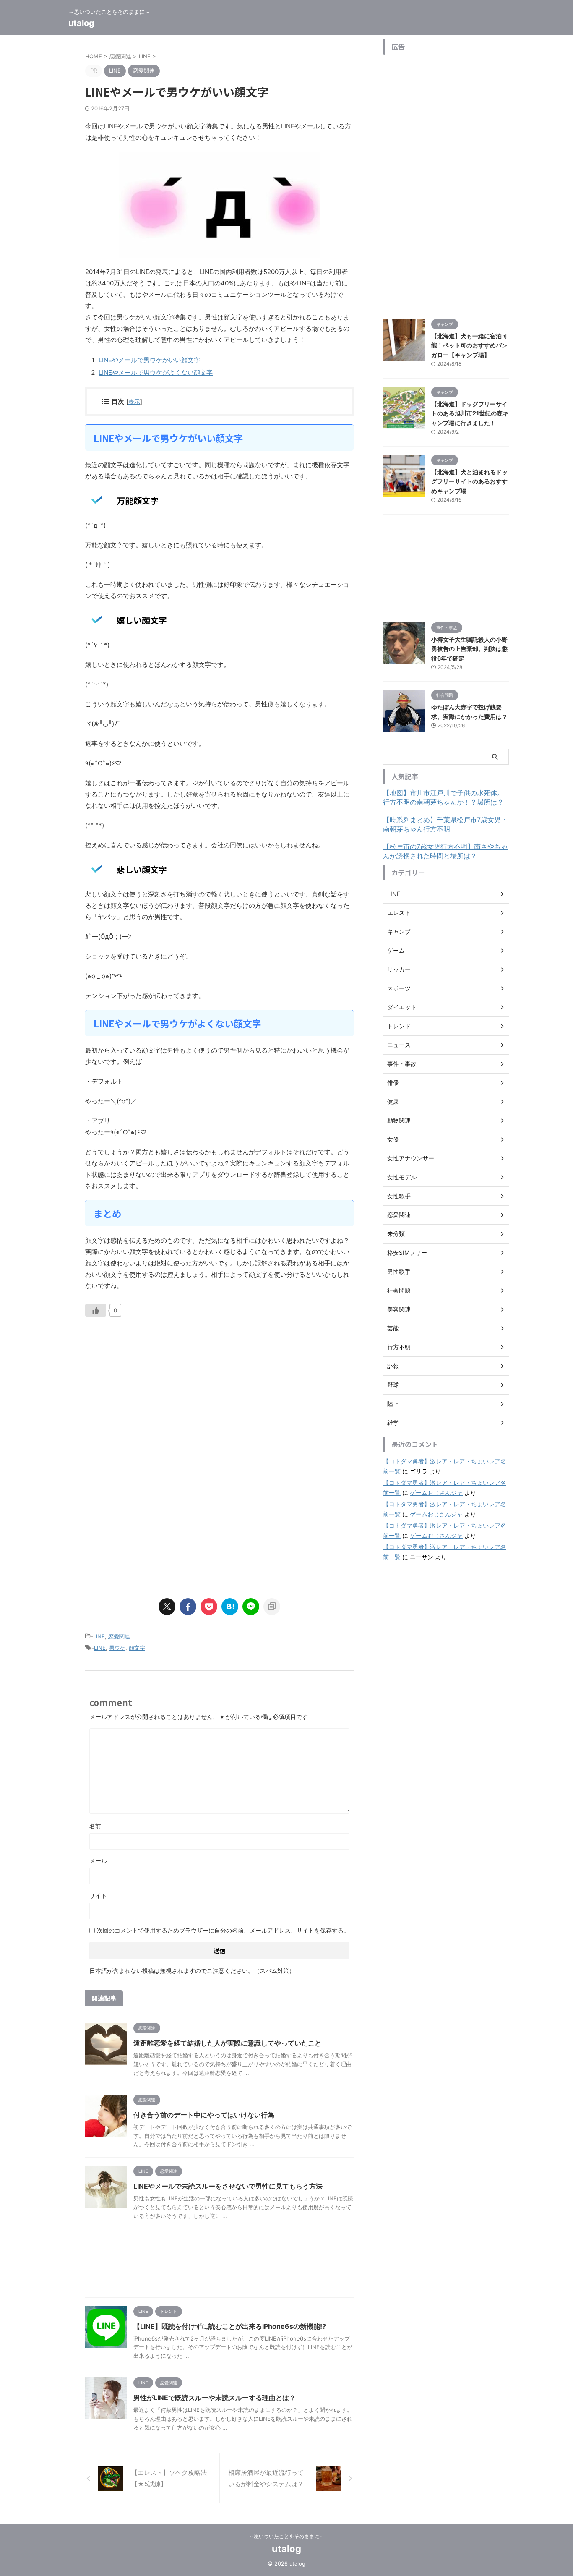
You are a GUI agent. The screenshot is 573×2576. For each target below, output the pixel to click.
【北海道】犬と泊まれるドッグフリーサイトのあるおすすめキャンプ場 (469, 481)
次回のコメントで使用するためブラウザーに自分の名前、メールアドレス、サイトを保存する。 (223, 1930)
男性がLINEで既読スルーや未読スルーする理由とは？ (215, 2398)
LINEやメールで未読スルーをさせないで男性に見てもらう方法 (228, 2186)
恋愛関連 (119, 1636)
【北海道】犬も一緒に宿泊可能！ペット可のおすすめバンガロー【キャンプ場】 (469, 345)
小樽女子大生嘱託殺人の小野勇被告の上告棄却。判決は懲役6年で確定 (469, 649)
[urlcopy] (272, 1607)
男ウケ (117, 1648)
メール (98, 1861)
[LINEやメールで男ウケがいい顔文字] (230, 1607)
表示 (134, 401)
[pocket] (209, 1607)
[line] (251, 1607)
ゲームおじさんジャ (436, 1493)
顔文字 (137, 1648)
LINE (99, 1636)
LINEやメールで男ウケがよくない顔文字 (156, 372)
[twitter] (167, 1607)
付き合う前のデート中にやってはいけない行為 (204, 2115)
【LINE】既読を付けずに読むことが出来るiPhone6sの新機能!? (230, 2326)
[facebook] (188, 1607)
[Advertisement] (156, 1398)
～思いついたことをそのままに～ (286, 2536)
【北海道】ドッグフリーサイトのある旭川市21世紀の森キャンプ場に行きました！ (470, 413)
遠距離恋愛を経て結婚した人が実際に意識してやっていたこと (227, 2043)
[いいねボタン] (96, 1310)
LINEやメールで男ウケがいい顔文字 (149, 360)
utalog (81, 23)
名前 (95, 1826)
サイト (98, 1895)
